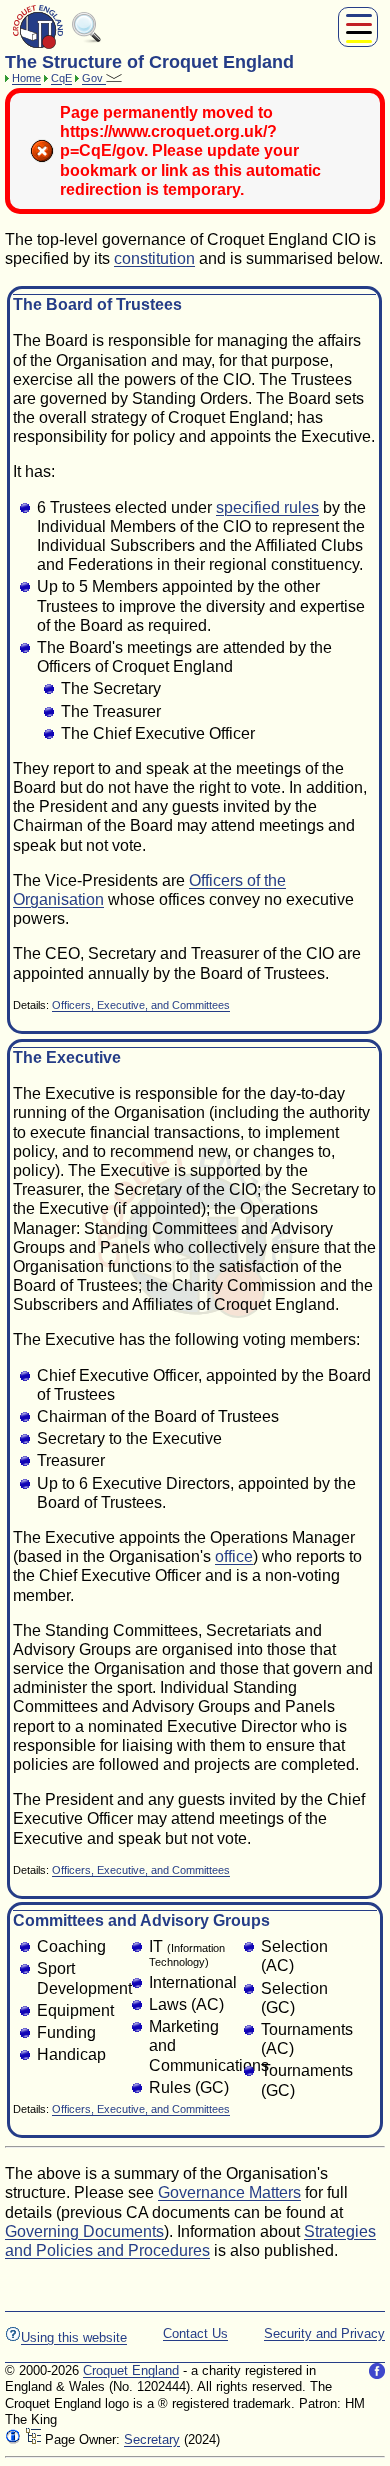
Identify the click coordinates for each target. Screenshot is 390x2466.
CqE (61, 78)
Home (26, 78)
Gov (94, 78)
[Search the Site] (87, 38)
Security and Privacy (324, 2333)
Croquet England (131, 2370)
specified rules (267, 507)
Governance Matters (229, 2192)
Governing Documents (84, 2231)
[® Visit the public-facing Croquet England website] (38, 46)
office (234, 1556)
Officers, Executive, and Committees (141, 1005)
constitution (154, 258)
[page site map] (33, 2439)
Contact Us (195, 2333)
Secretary (152, 2439)
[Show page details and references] (13, 2439)
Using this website (74, 2337)
